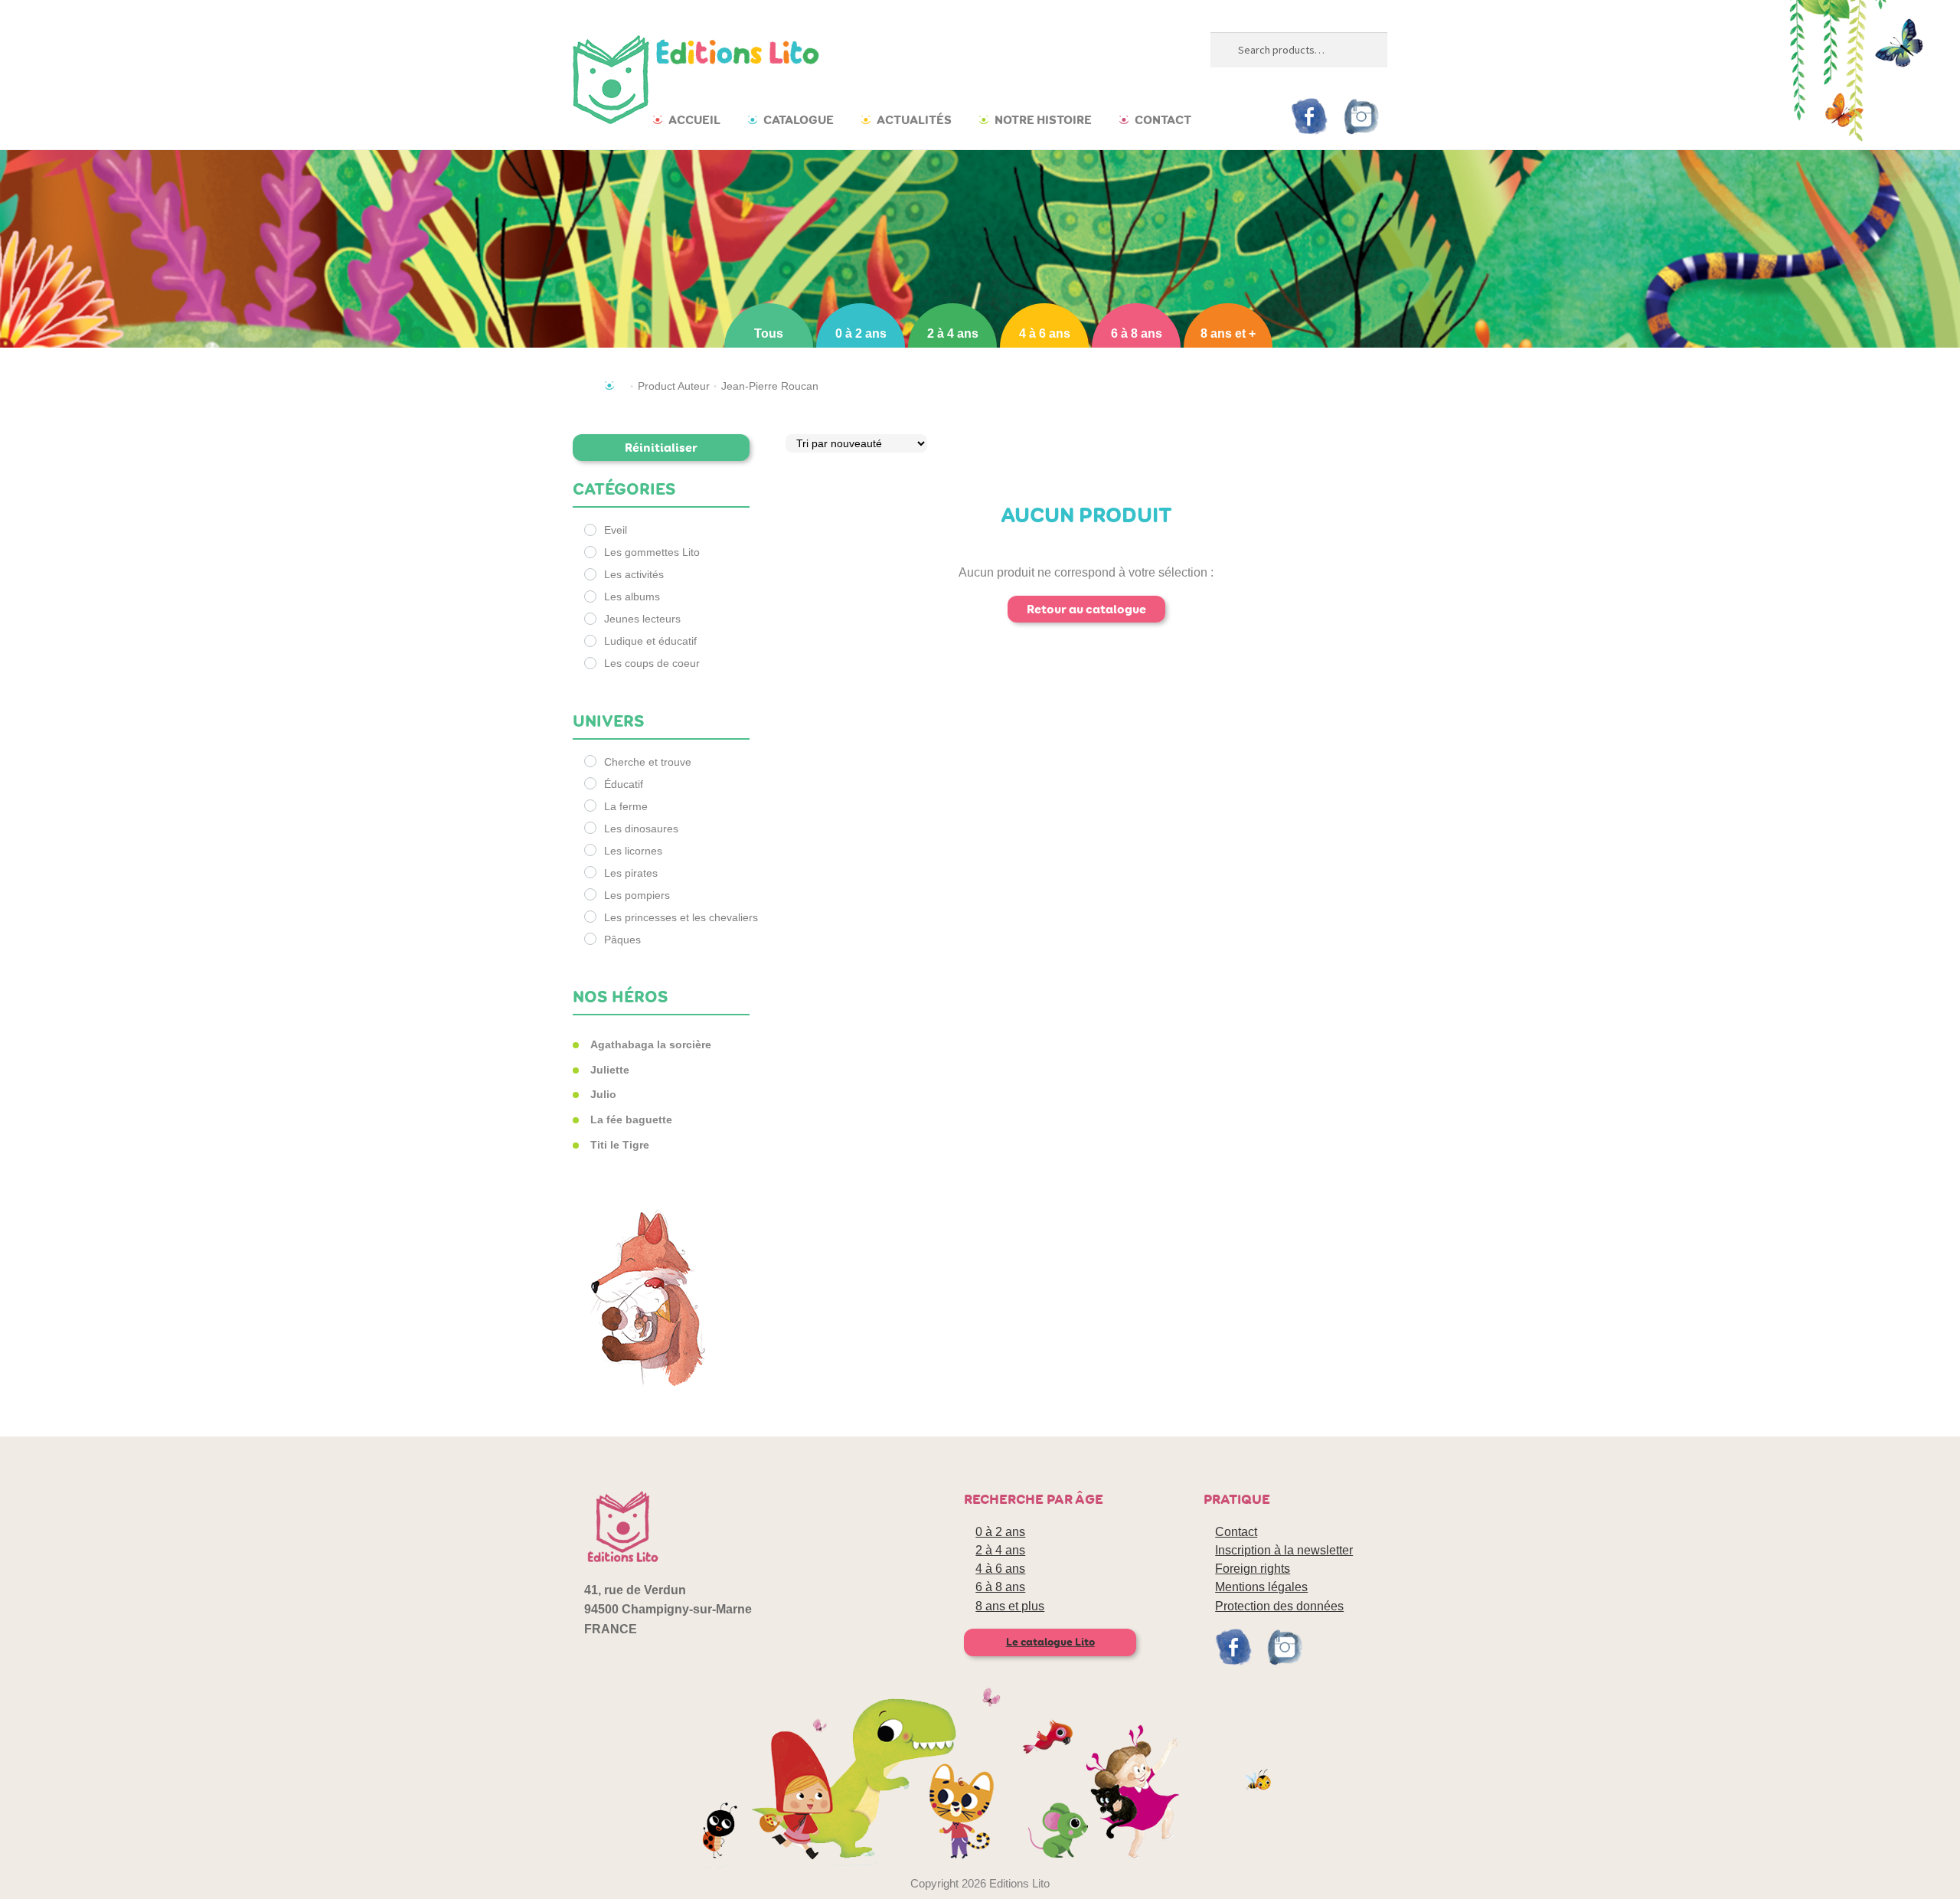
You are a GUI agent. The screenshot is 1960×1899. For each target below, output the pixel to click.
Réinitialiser (661, 448)
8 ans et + (1228, 333)
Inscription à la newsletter (1284, 1550)
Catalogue (799, 120)
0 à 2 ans (861, 333)
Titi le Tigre (620, 1145)
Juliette (610, 1070)
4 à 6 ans (1045, 333)
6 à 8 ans (1137, 333)
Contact (1163, 120)
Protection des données (1279, 1606)
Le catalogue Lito (1050, 1642)
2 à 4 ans (953, 333)
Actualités (914, 120)
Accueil (694, 120)
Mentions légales (1261, 1587)
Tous (769, 333)
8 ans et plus (1010, 1606)
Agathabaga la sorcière (651, 1044)
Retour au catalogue (1086, 609)
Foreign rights (1253, 1569)
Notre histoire (1043, 120)
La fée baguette (631, 1119)
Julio (603, 1094)
